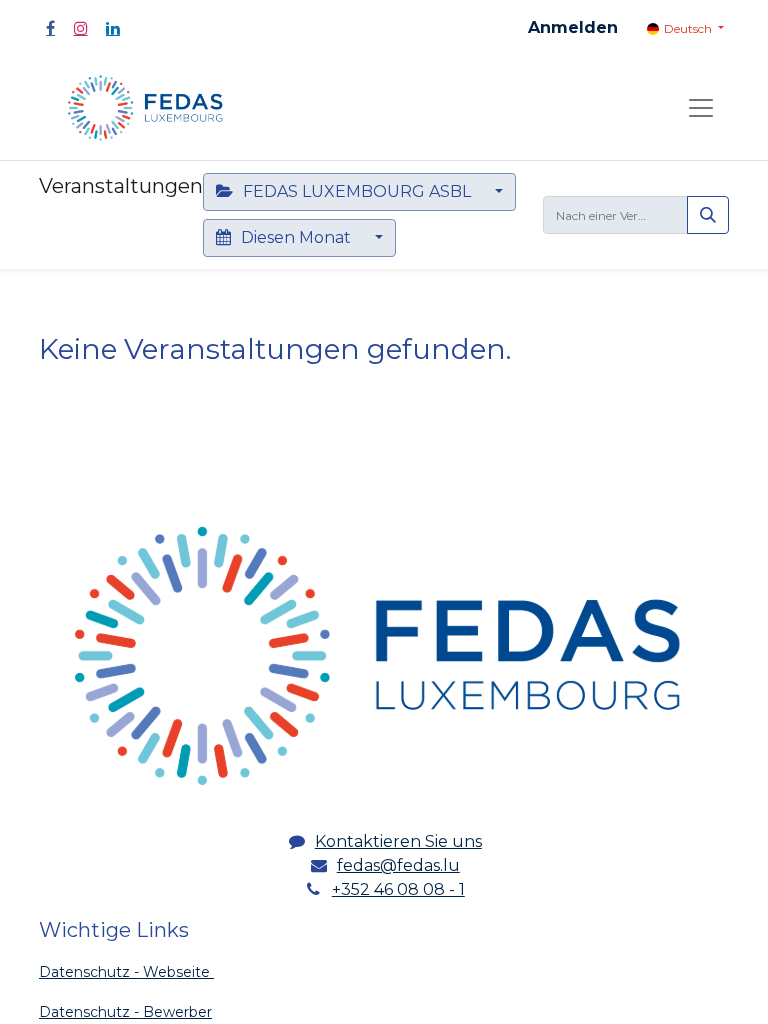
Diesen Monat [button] (296, 237)
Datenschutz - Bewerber (125, 1012)
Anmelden (573, 27)
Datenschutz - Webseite (126, 972)
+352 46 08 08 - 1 (398, 889)
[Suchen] (708, 215)
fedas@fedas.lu (398, 865)
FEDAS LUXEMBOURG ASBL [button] (357, 191)
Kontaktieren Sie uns (398, 841)
